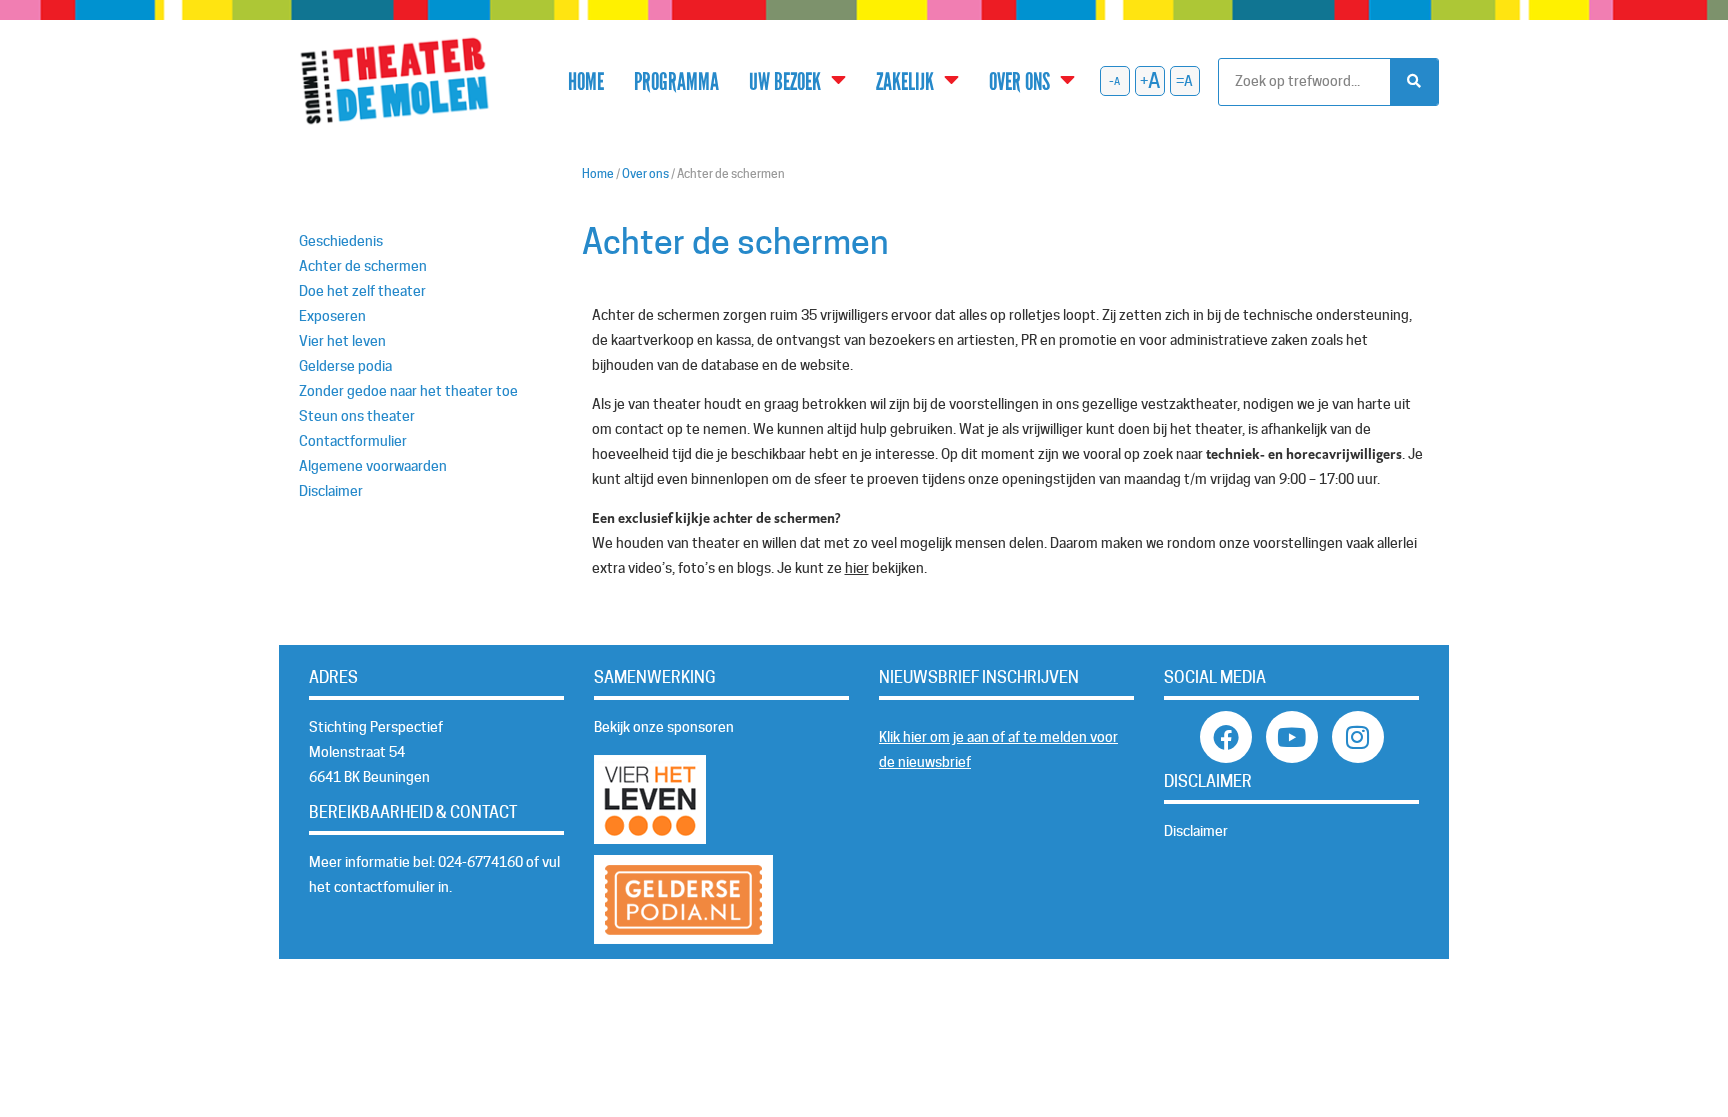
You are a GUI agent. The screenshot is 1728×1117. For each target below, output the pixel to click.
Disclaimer (331, 491)
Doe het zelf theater (362, 291)
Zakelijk (905, 81)
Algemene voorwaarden (373, 466)
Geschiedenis (341, 241)
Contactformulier (353, 441)
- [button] (1111, 81)
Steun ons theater (357, 416)
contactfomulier (384, 887)
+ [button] (1144, 81)
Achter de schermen (363, 266)
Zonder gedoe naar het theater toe (408, 391)
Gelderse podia (345, 366)
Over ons (1019, 81)
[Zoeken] (1414, 82)
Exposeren (332, 316)
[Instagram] (1358, 737)
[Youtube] (1292, 737)
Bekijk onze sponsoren (664, 727)
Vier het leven (342, 341)
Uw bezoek (785, 81)
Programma (676, 81)
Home (586, 81)
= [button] (1180, 81)
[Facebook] (1226, 737)
